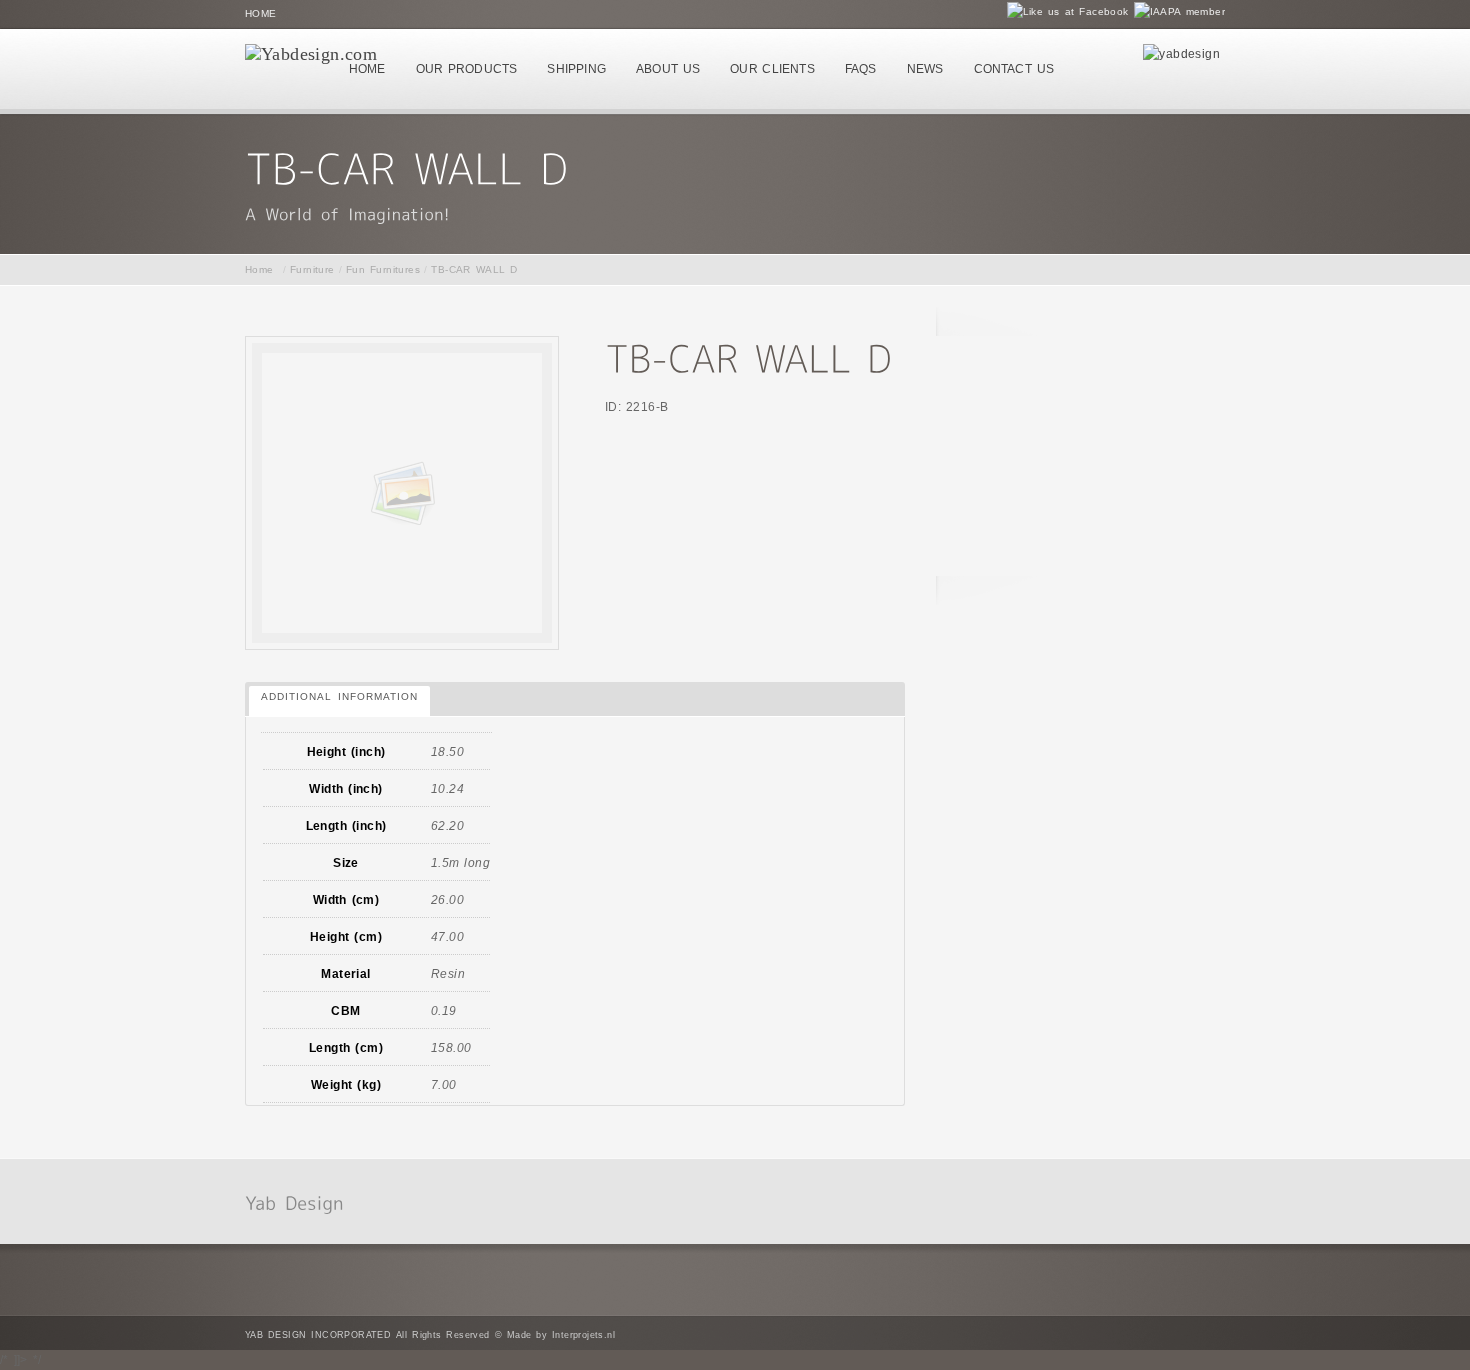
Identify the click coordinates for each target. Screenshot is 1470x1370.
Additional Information (339, 696)
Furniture (312, 269)
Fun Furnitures (383, 269)
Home (261, 13)
